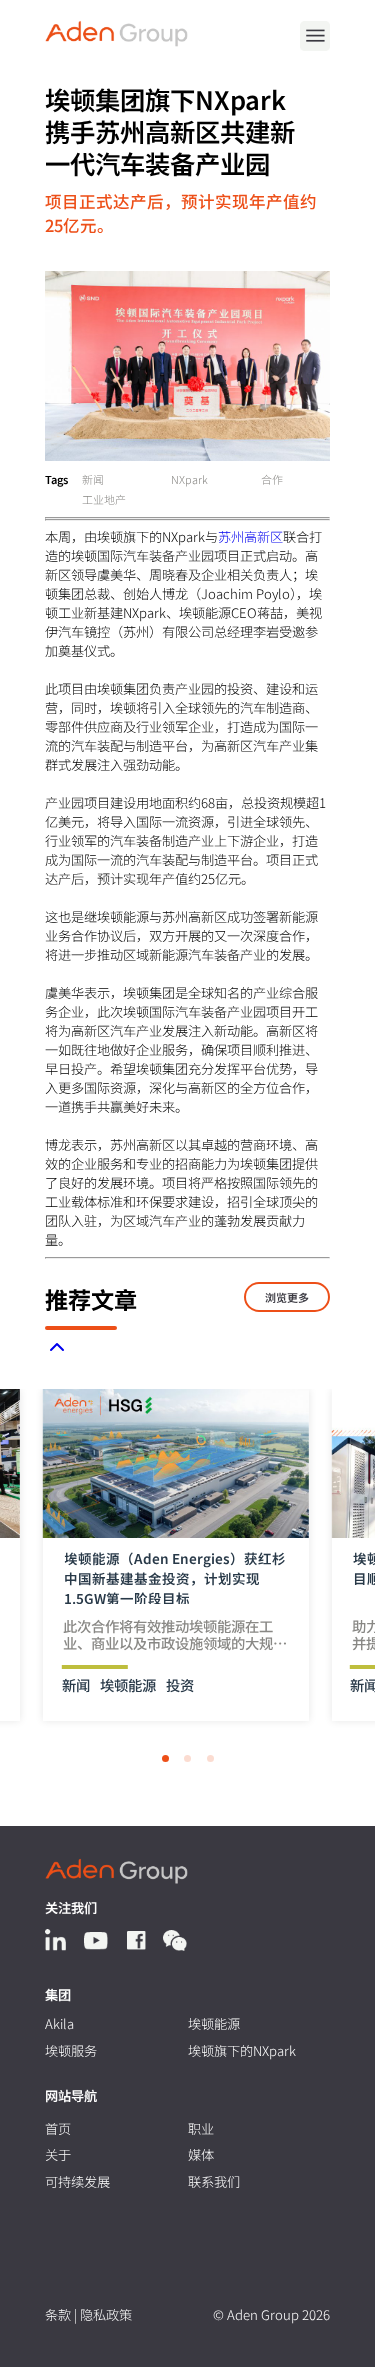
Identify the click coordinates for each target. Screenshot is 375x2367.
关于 (58, 2154)
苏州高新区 (250, 536)
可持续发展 (77, 2181)
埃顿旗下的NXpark (242, 2050)
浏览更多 (287, 1297)
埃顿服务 (71, 2050)
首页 (58, 2128)
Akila (59, 2023)
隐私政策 (106, 2314)
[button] (165, 1758)
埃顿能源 (214, 2023)
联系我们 (214, 2181)
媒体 (201, 2154)
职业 (201, 2128)
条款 (58, 2314)
